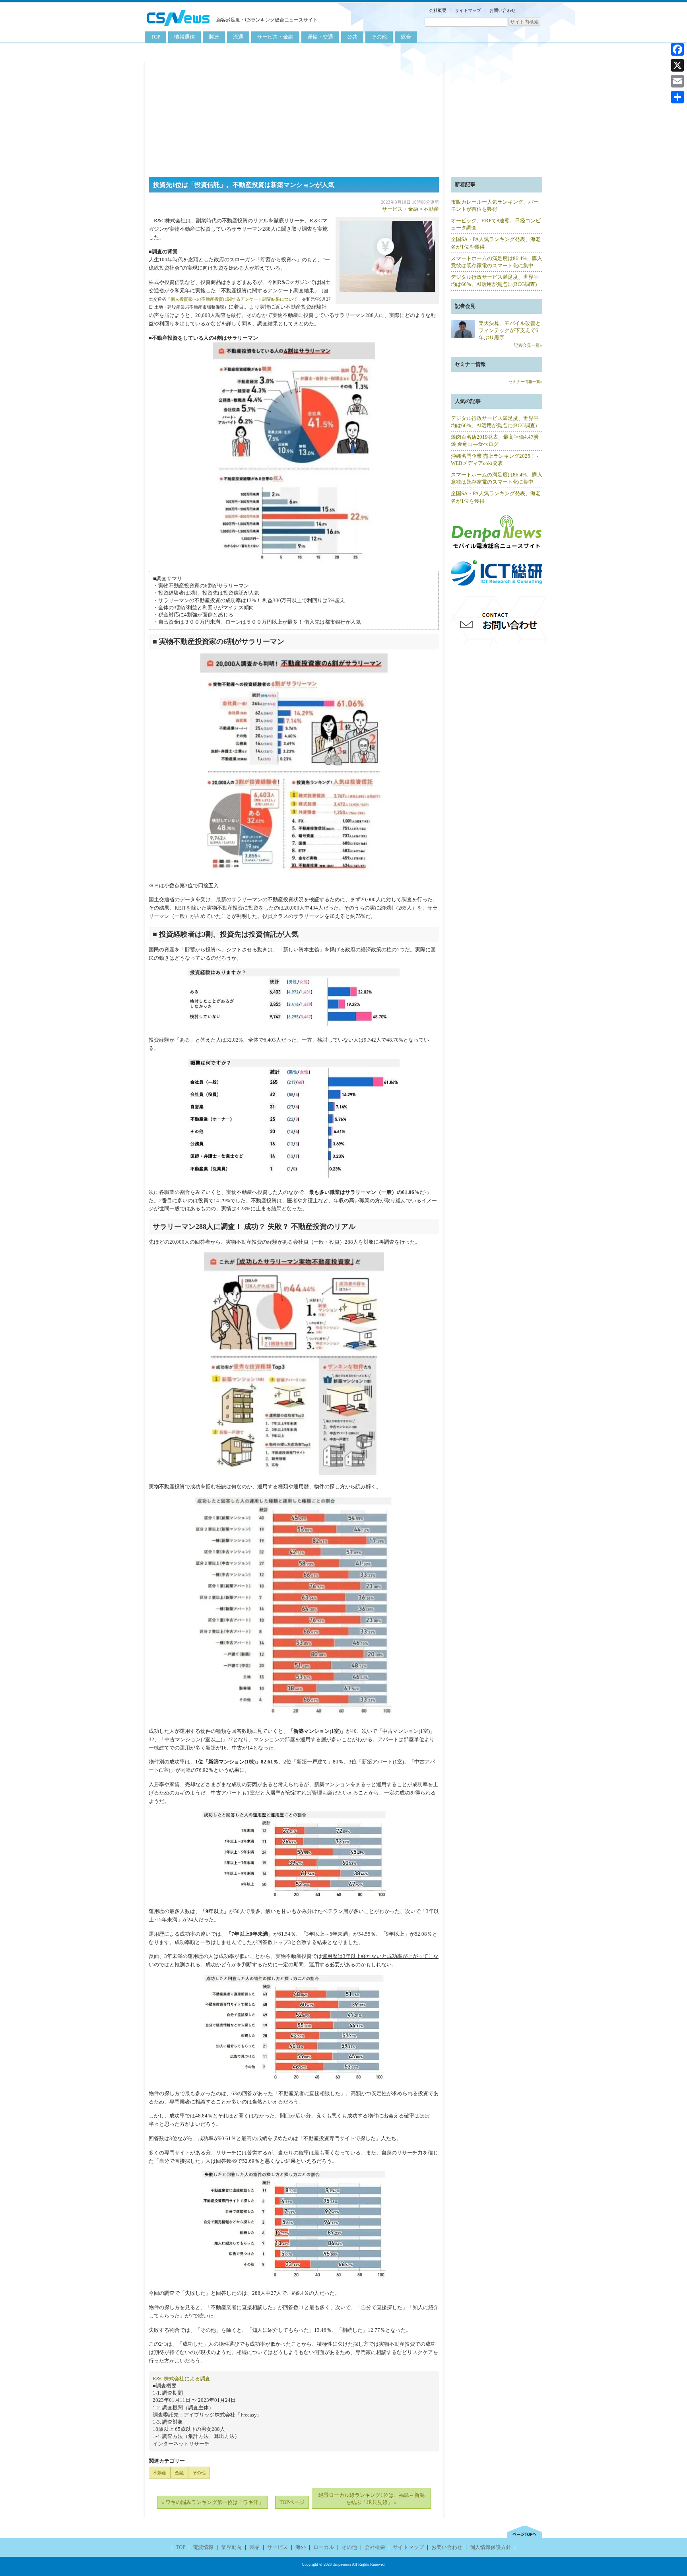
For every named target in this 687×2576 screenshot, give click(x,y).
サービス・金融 (275, 37)
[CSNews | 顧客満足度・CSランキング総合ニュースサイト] (179, 27)
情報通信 (184, 37)
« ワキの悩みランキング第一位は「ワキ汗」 (213, 2502)
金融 (179, 2473)
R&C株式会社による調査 (181, 2379)
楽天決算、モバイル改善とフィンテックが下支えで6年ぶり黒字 (510, 330)
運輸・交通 (320, 37)
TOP (155, 37)
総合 (406, 37)
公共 (352, 37)
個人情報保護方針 (491, 2547)
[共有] (677, 97)
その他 (379, 37)
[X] (677, 65)
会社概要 (438, 10)
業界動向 (231, 2547)
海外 (301, 2547)
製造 (214, 37)
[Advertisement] (343, 117)
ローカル (324, 2547)
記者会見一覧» (528, 345)
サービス (278, 2547)
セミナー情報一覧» (525, 382)
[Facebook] (677, 49)
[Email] (677, 81)
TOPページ (292, 2502)
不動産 (431, 209)
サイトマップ (468, 10)
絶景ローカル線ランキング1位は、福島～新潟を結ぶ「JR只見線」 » (372, 2499)
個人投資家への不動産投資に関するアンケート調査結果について (234, 299)
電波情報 (203, 2547)
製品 (254, 2547)
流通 (238, 37)
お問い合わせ (503, 10)
